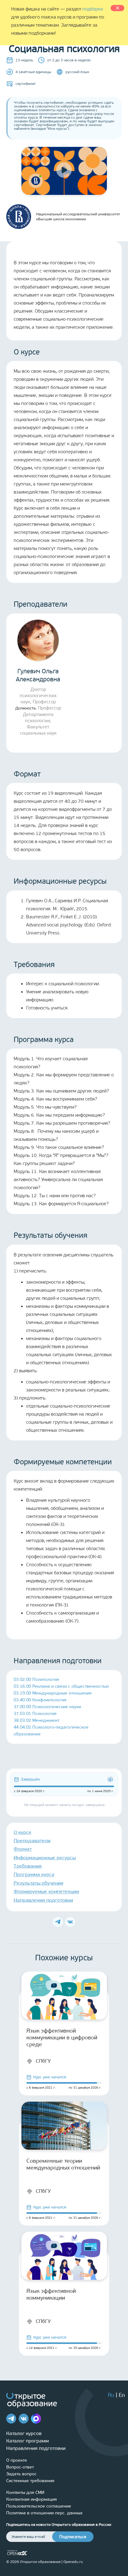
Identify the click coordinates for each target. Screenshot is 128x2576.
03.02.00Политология (36, 1679)
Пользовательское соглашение (39, 2506)
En (122, 2395)
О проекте (17, 2460)
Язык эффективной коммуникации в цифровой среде (62, 2038)
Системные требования (30, 2481)
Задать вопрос (21, 2474)
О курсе (23, 1832)
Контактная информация (32, 2499)
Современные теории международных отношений (63, 2164)
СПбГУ (43, 2061)
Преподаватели (32, 1841)
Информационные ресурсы (45, 1858)
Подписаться (73, 2537)
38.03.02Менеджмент (37, 1720)
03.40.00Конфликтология (40, 1700)
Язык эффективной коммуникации (51, 2294)
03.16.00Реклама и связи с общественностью (61, 1686)
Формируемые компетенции (46, 1891)
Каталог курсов (24, 2433)
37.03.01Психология (35, 1714)
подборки (93, 9)
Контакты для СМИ (25, 2492)
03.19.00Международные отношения (53, 1693)
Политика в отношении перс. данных (44, 2513)
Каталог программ (27, 2441)
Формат (23, 1849)
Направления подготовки (43, 1900)
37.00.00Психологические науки (47, 1707)
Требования (28, 1866)
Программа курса (34, 1874)
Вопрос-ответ (20, 2467)
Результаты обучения (39, 1883)
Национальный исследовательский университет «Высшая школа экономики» (78, 217)
